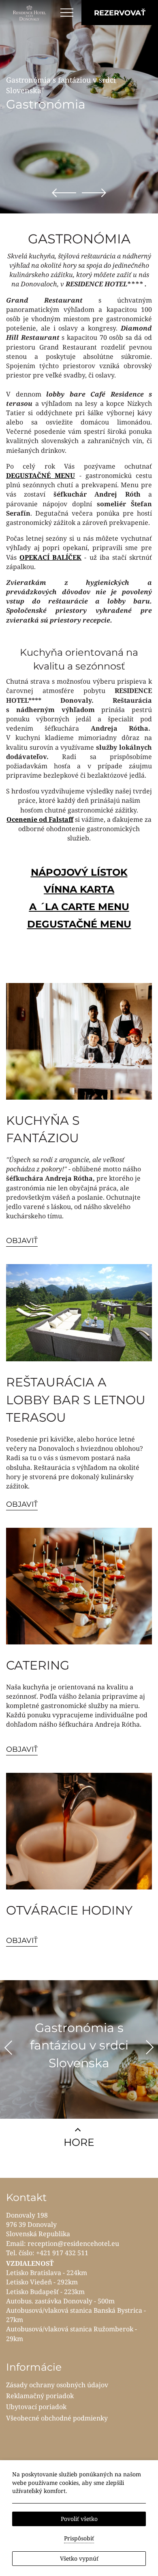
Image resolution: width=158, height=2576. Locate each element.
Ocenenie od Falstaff (40, 819)
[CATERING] (79, 1586)
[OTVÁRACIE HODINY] (79, 1831)
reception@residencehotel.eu (73, 2243)
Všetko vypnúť (79, 2558)
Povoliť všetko (79, 2519)
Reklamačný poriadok (40, 2396)
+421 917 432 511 (62, 2253)
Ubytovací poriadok (36, 2407)
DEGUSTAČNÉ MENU (41, 476)
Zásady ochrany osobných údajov (57, 2385)
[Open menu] (67, 13)
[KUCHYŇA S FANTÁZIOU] (79, 1041)
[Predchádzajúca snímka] (64, 192)
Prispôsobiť (79, 2538)
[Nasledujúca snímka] (94, 192)
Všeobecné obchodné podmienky (57, 2418)
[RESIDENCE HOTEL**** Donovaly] (30, 13)
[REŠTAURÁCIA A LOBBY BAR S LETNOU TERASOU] (79, 1313)
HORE (79, 2142)
